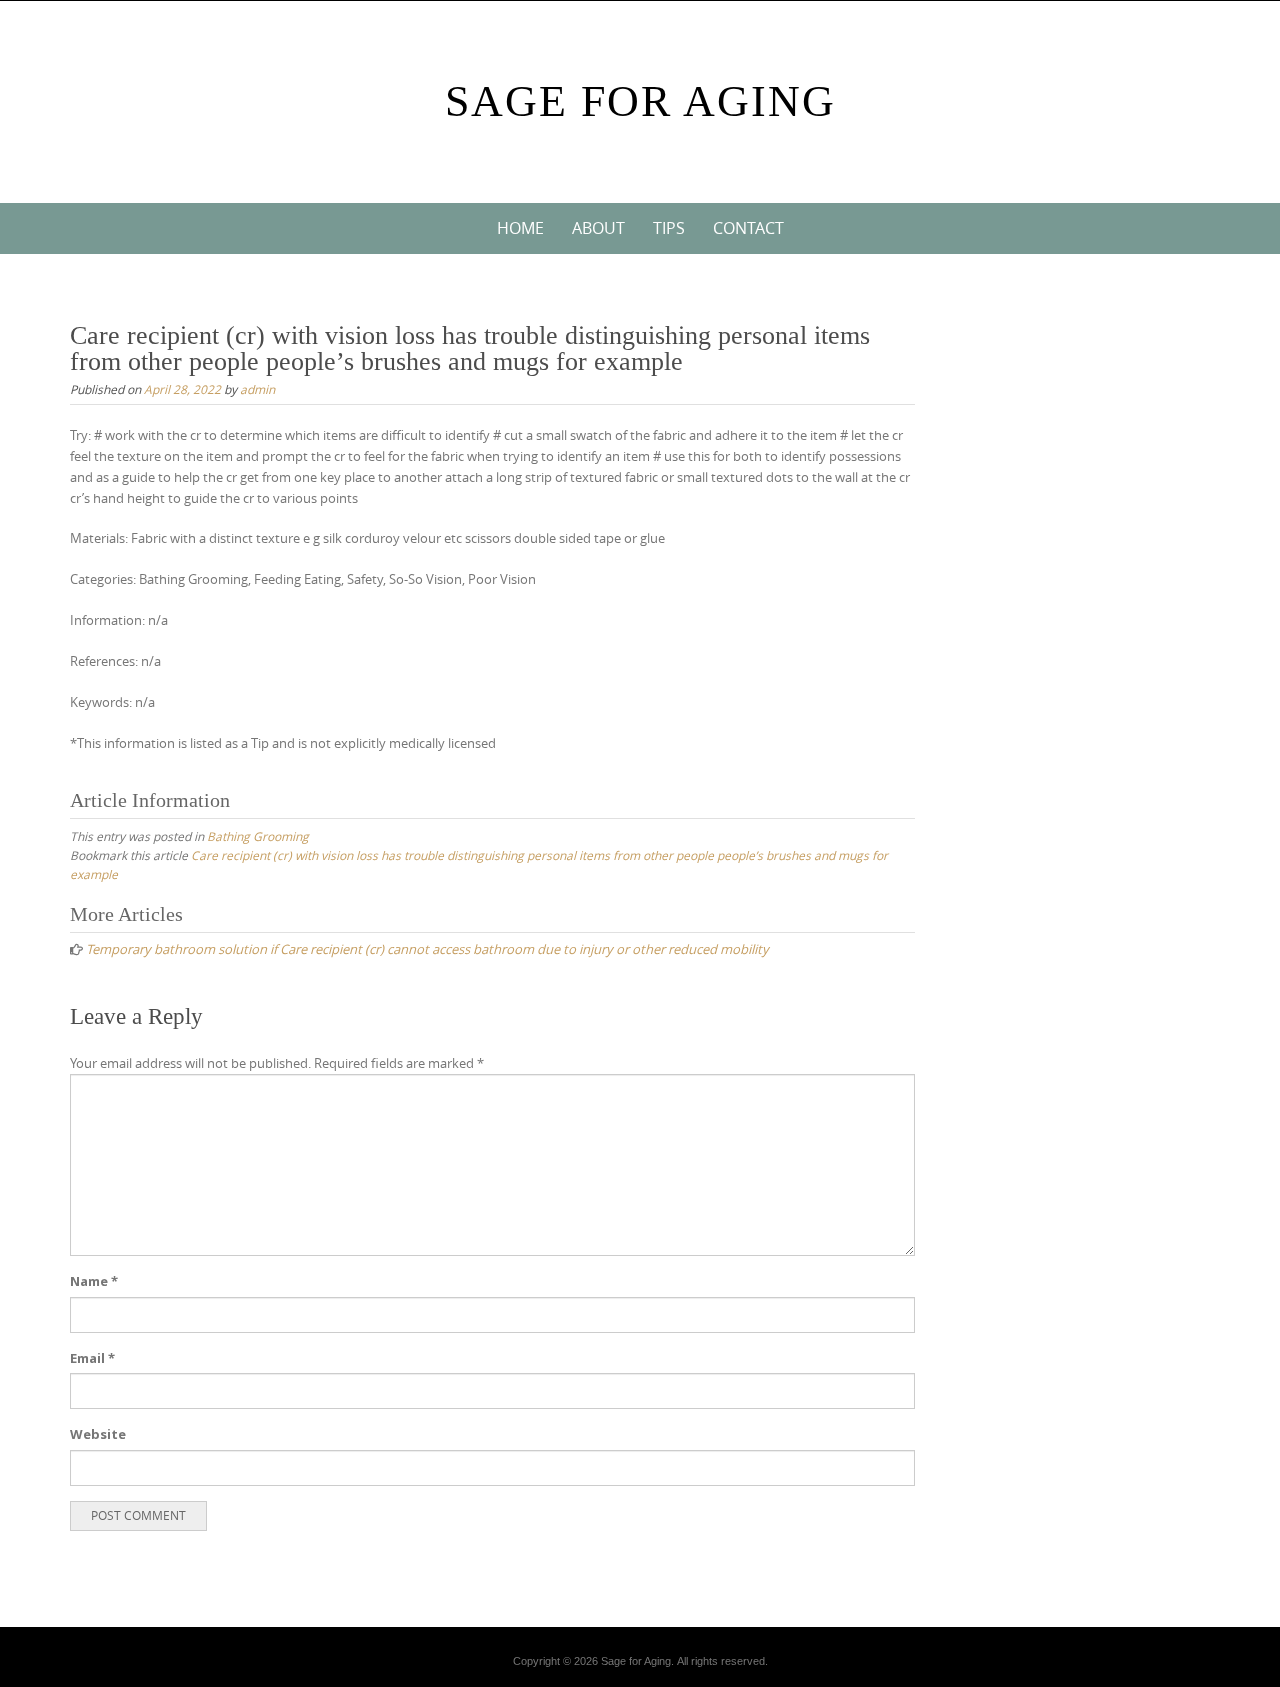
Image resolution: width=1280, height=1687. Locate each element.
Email (92, 1358)
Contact (748, 228)
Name (94, 1281)
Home (520, 228)
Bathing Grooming (258, 836)
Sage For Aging (640, 101)
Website (98, 1434)
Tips (669, 228)
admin (257, 389)
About (598, 228)
